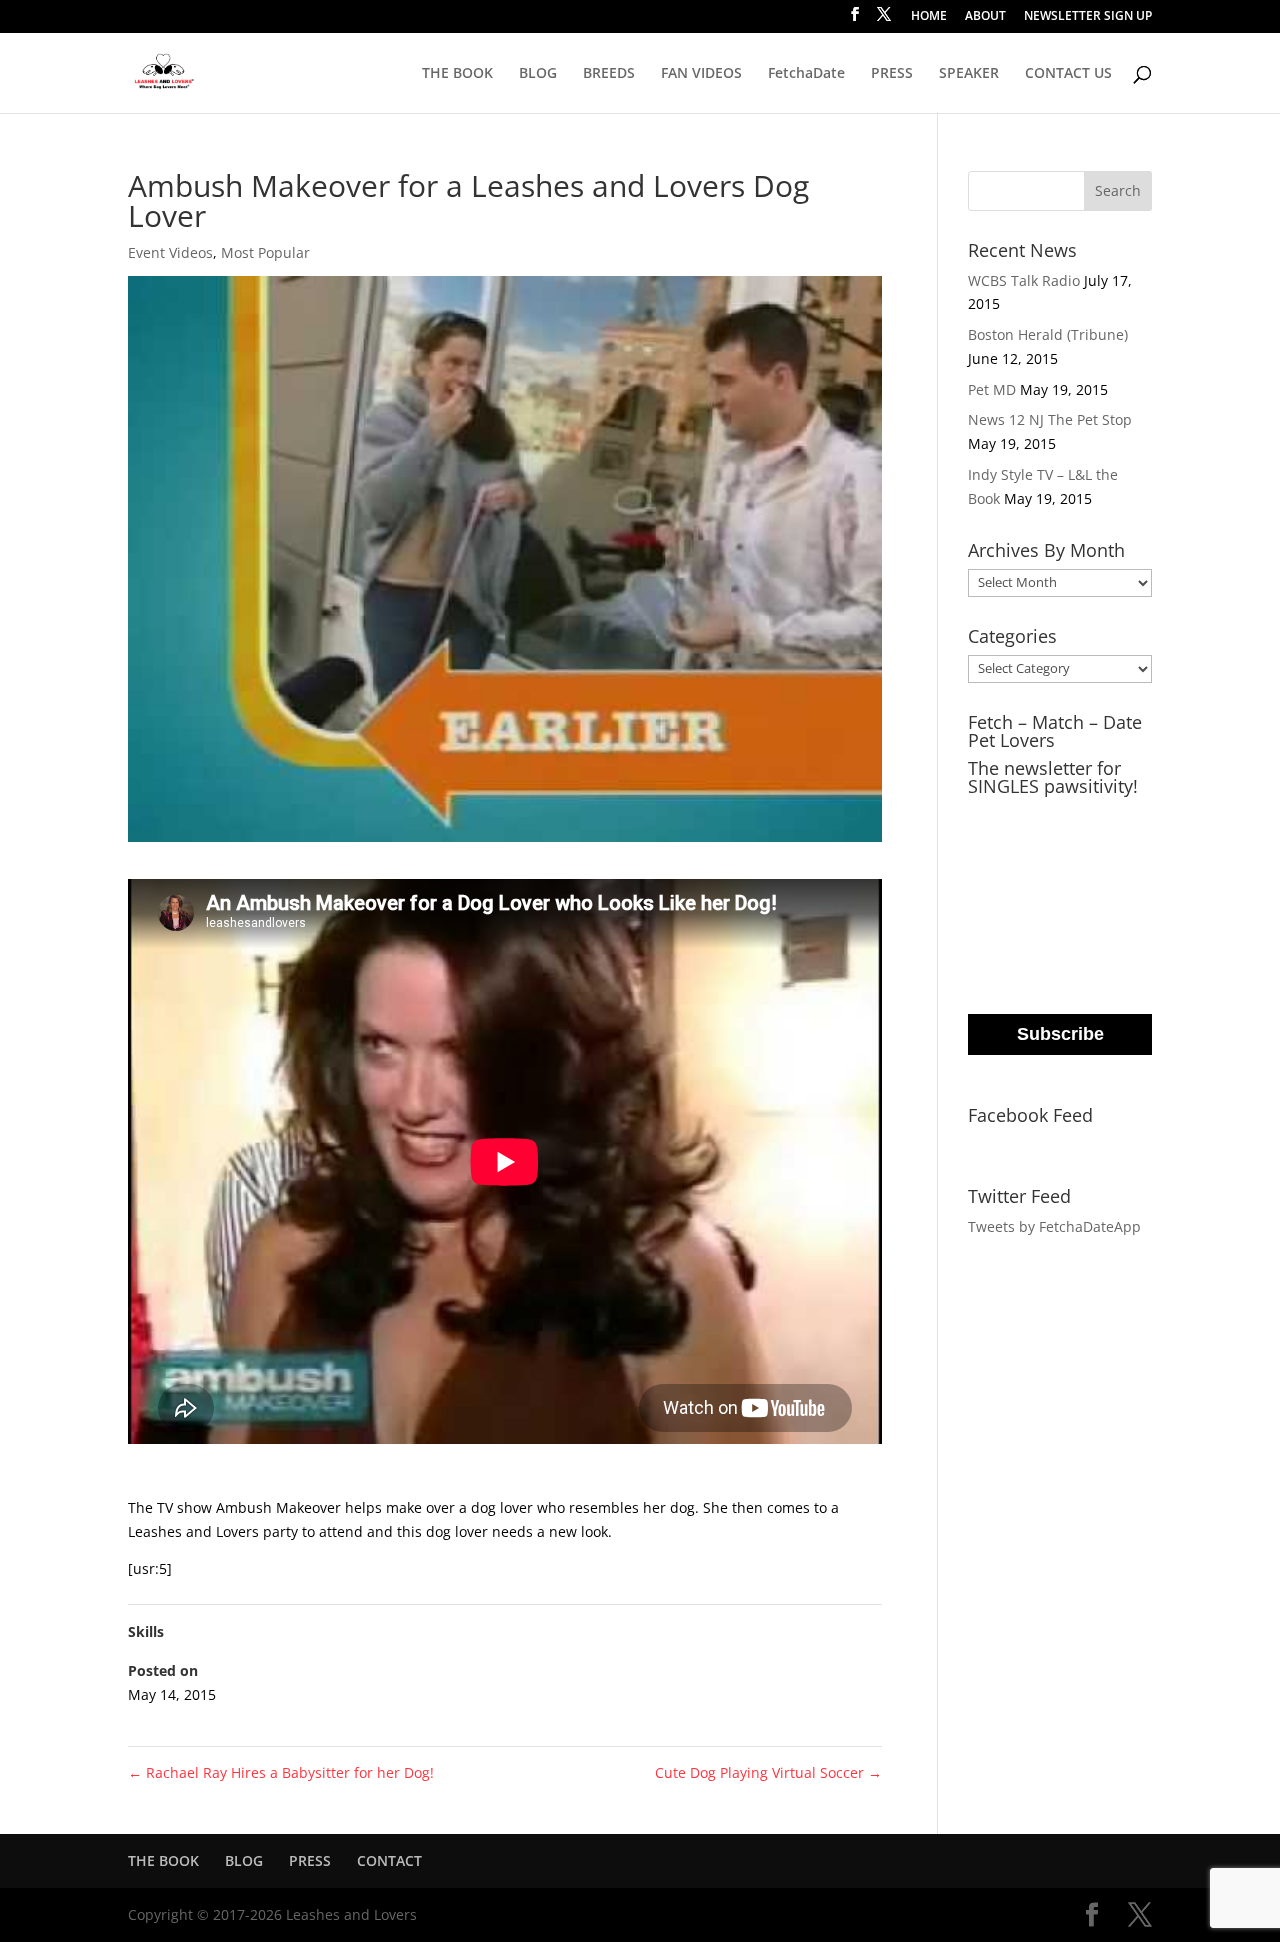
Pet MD (992, 389)
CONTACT (389, 1860)
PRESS (892, 74)
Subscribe (1060, 1034)
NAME (992, 897)
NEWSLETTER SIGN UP (1088, 17)
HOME (929, 17)
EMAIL (993, 816)
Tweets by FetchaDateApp (1054, 1226)
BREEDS (609, 74)
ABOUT (985, 17)
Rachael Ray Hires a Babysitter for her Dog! (281, 1772)
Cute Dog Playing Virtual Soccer (768, 1772)
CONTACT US (1068, 74)
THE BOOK (457, 74)
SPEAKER (969, 74)
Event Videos (170, 252)
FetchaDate (806, 74)
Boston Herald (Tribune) (1048, 334)
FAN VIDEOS (701, 74)
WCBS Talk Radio (1024, 280)
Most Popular (265, 252)
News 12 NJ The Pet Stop (1050, 419)
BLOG (538, 74)
